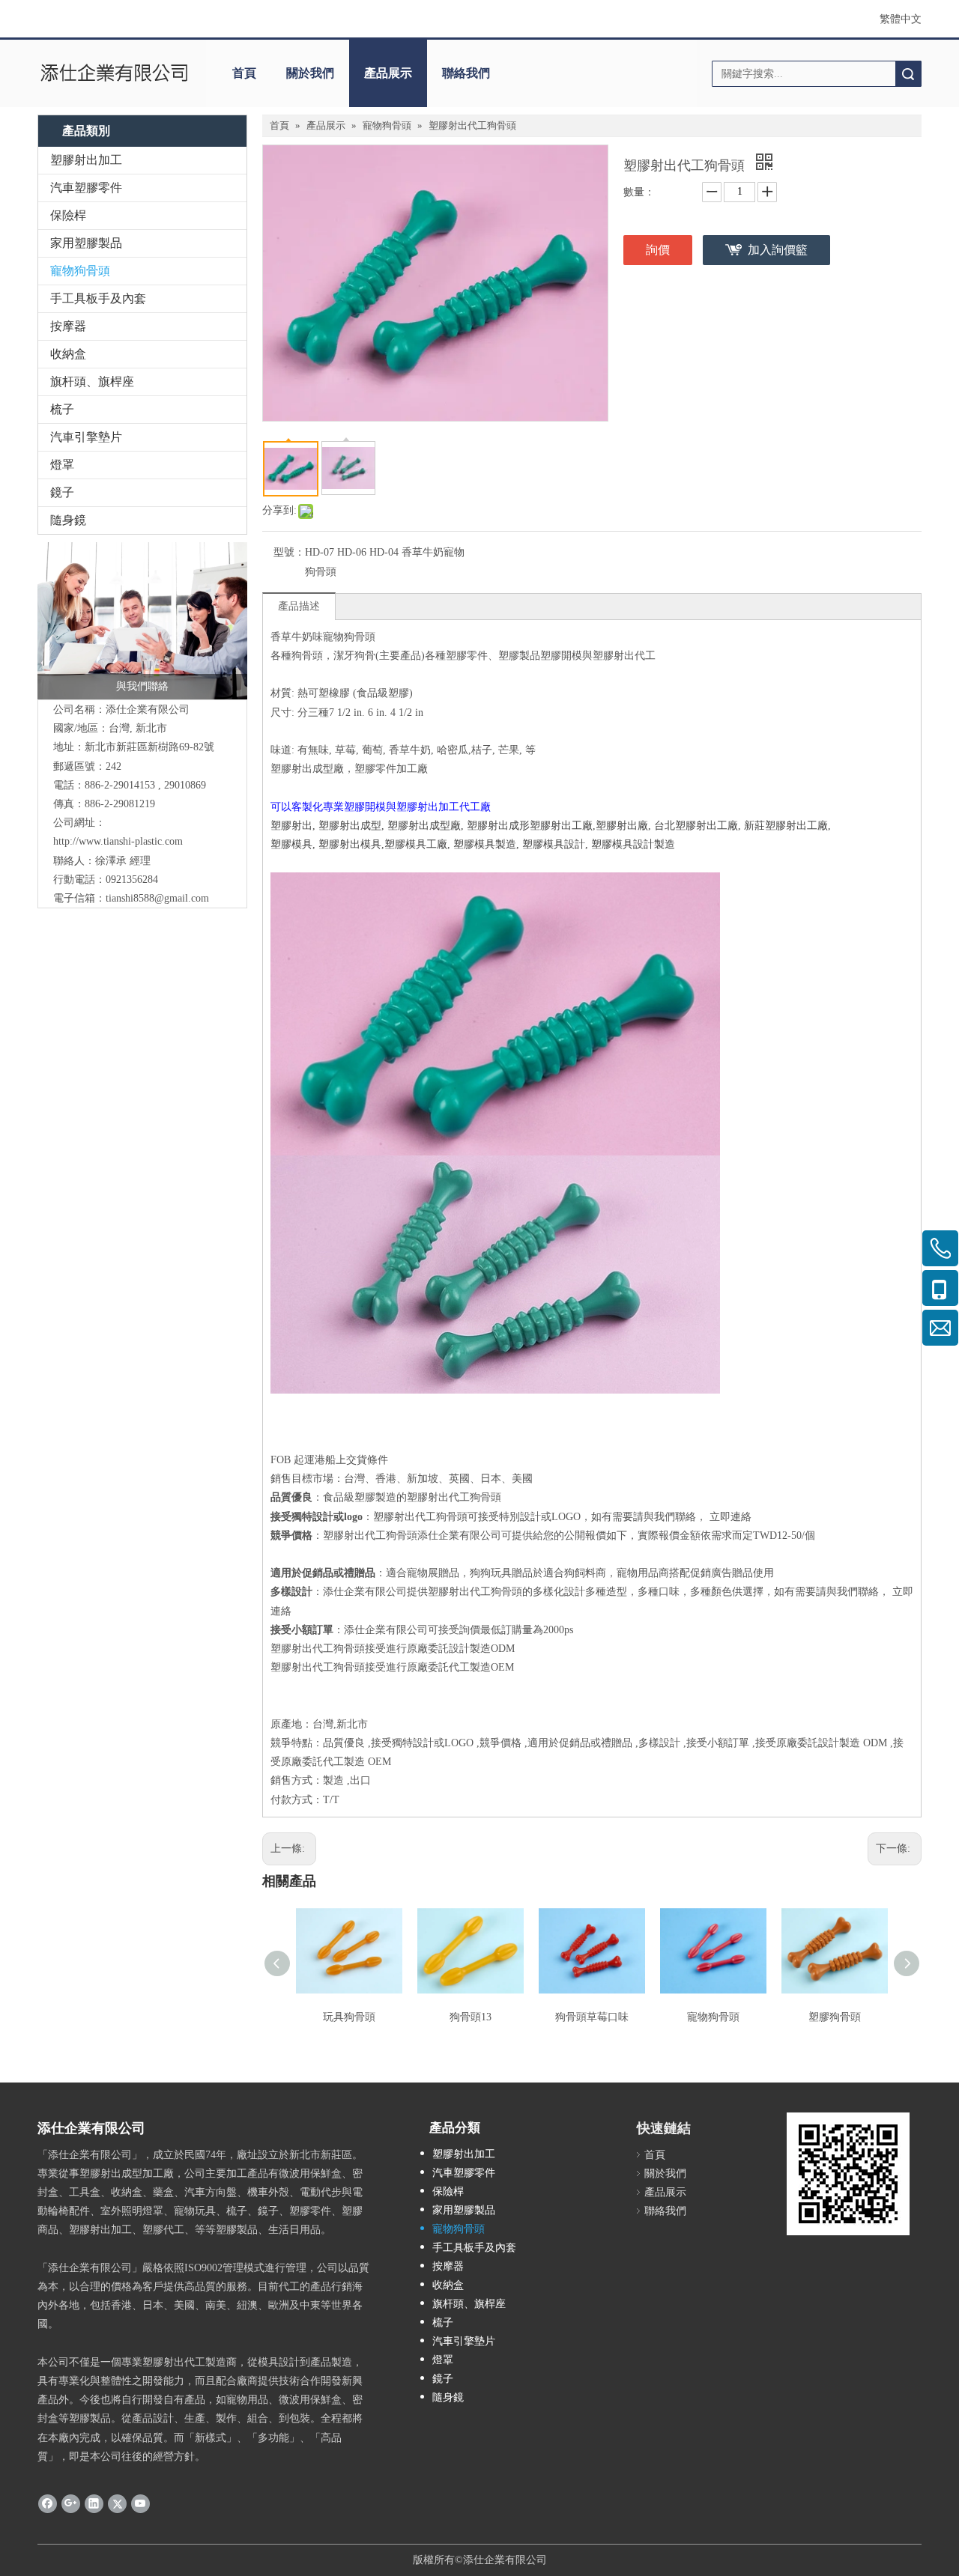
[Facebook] (48, 2503)
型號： (289, 552)
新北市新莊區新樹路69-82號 (149, 747)
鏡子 (62, 492)
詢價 (658, 250)
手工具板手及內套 (98, 298)
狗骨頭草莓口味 (592, 2017)
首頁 (244, 73)
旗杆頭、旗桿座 (92, 382)
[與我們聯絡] (142, 621)
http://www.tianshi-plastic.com (118, 841)
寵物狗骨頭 (80, 271)
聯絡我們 (466, 73)
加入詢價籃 (778, 250)
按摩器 (68, 326)
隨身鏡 (68, 520)
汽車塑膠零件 (86, 188)
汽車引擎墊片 (86, 437)
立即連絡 (730, 1517)
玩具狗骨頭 (349, 2017)
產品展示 (388, 73)
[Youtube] (140, 2503)
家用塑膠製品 (86, 243)
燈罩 (62, 465)
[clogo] (114, 73)
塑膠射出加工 (86, 160)
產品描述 (299, 606)
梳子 (62, 409)
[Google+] (71, 2503)
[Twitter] (117, 2503)
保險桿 (68, 215)
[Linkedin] (94, 2503)
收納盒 (68, 354)
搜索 (908, 74)
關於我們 (310, 73)
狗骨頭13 (471, 2017)
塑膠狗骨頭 (835, 2017)
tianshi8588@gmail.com (157, 898)
